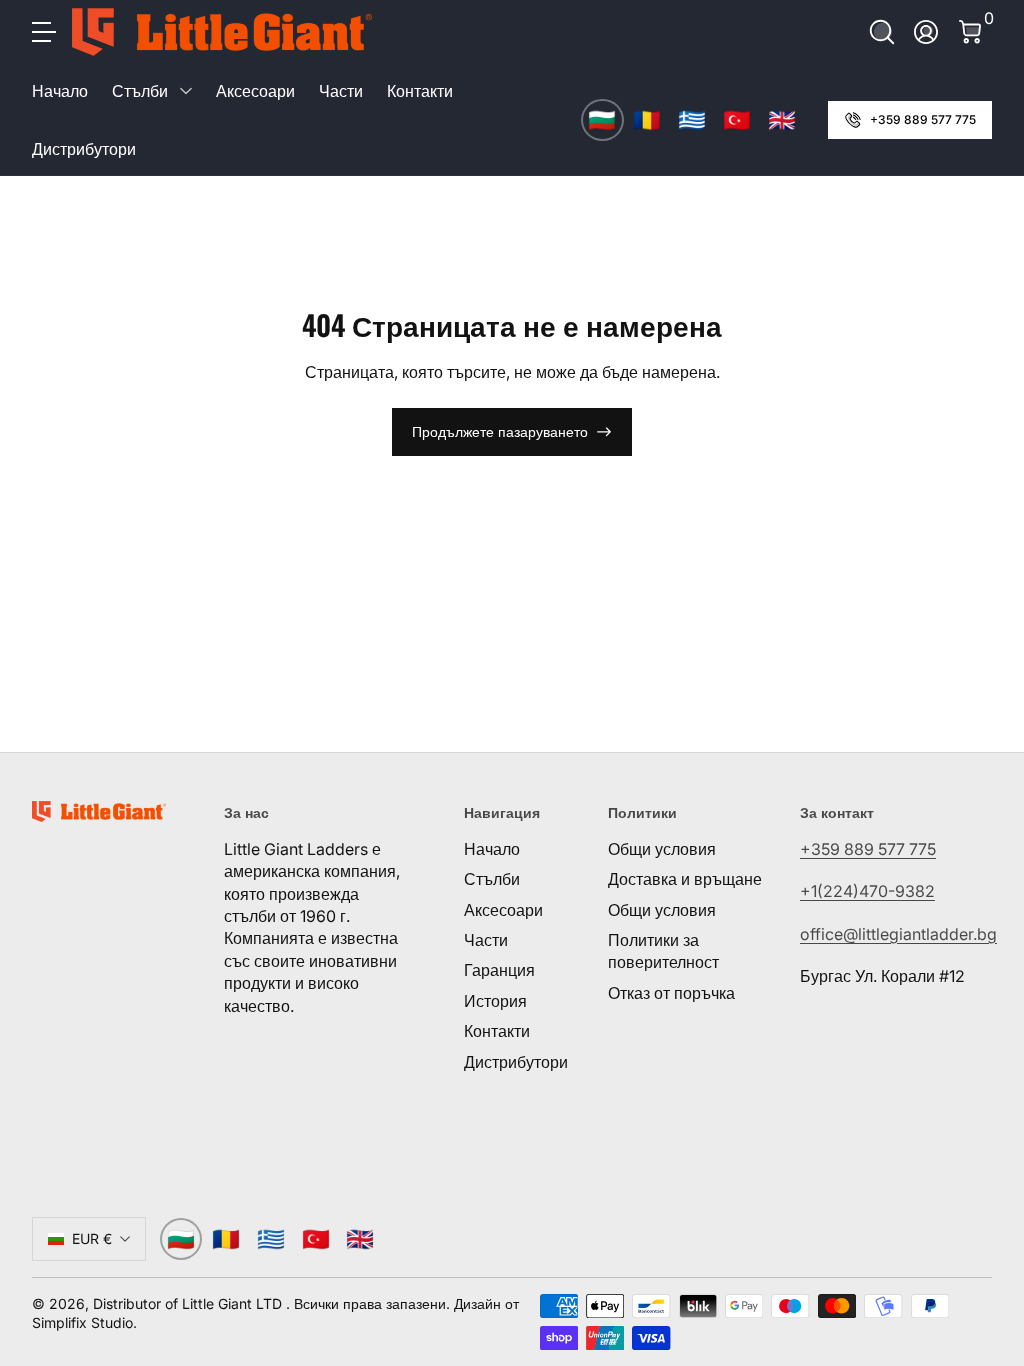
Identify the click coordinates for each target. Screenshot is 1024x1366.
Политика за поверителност (766, 1302)
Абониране (756, 1207)
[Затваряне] (980, 1002)
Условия (846, 1280)
